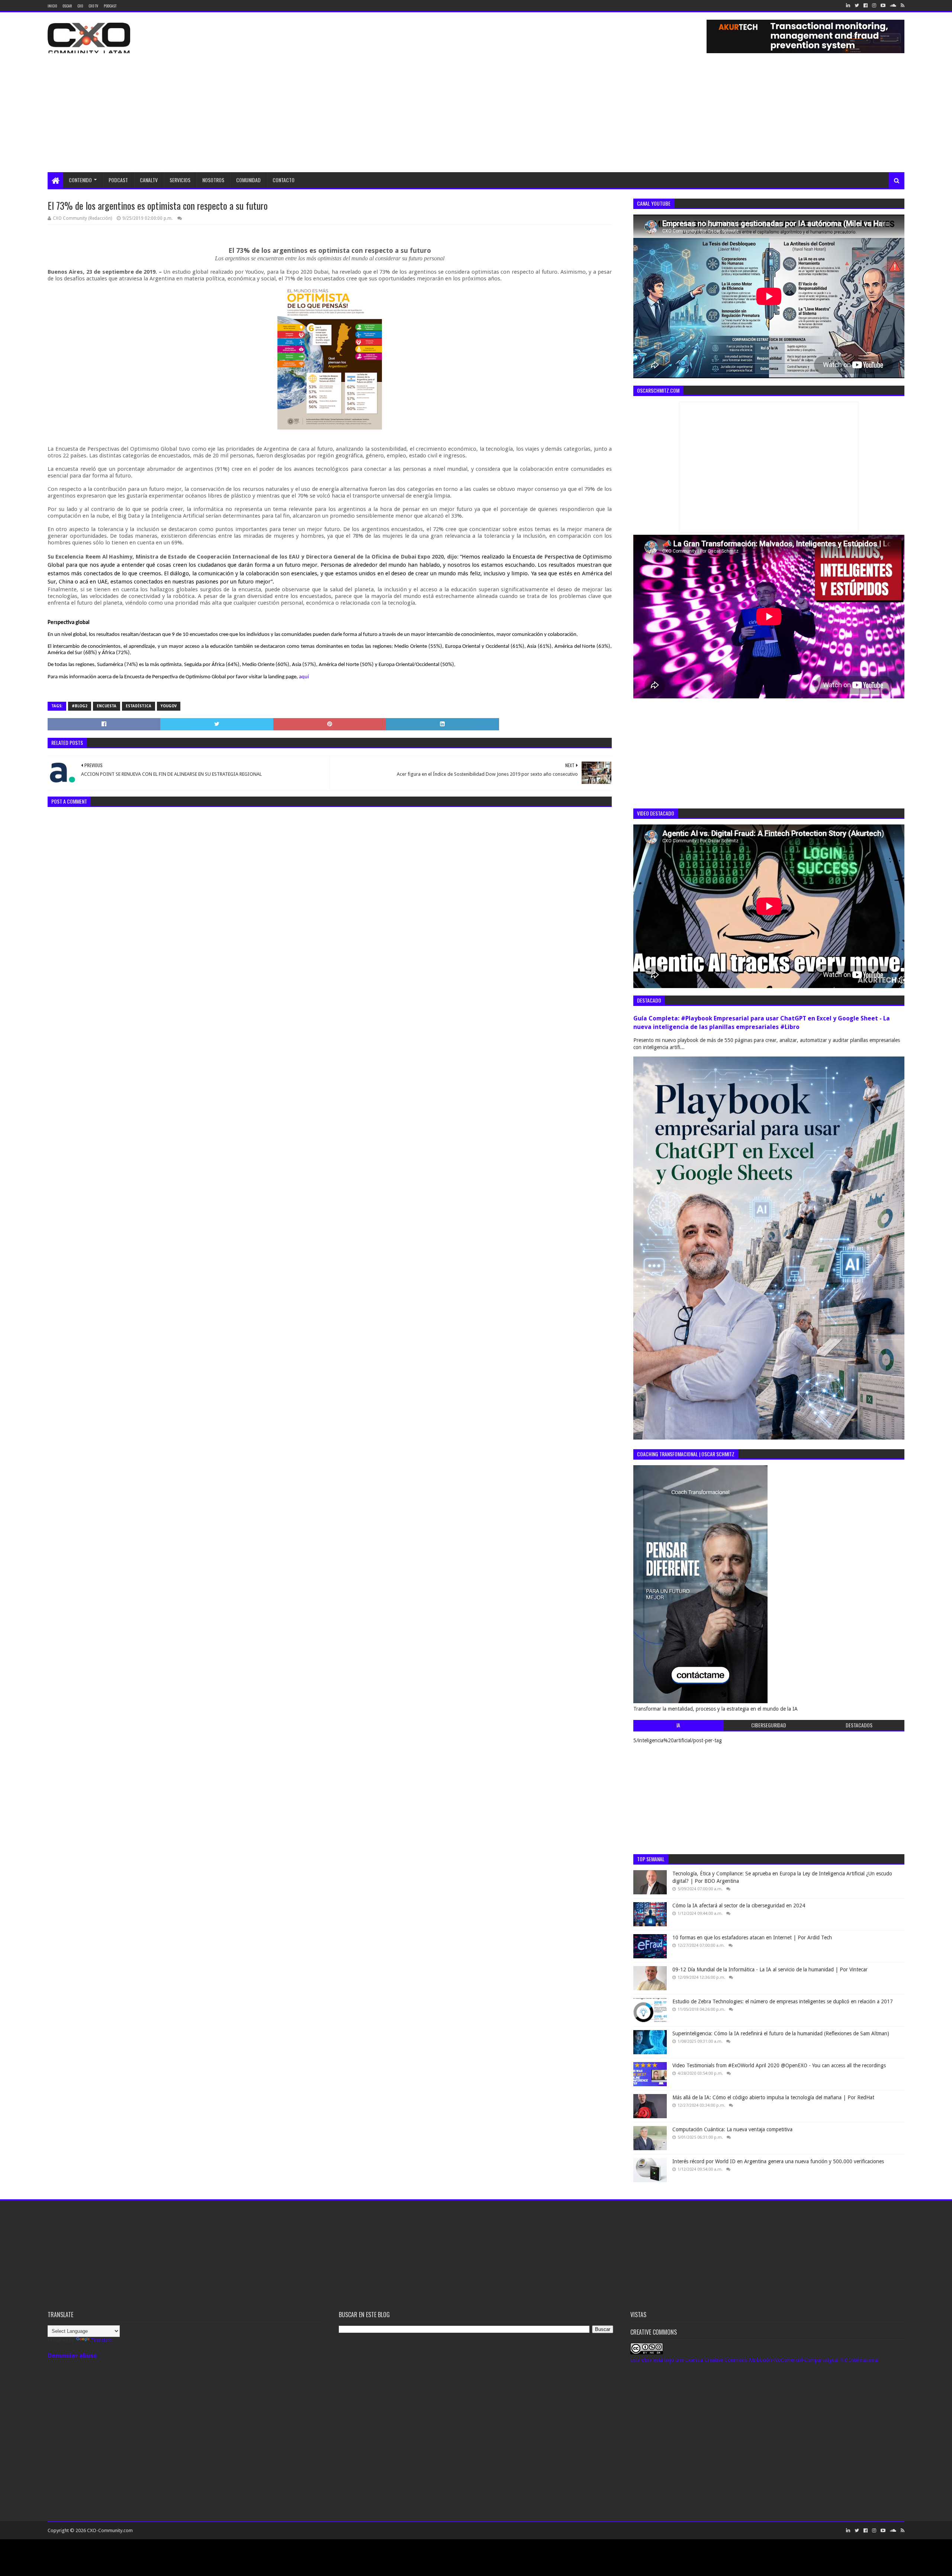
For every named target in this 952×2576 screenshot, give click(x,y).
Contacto (284, 180)
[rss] (902, 6)
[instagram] (874, 6)
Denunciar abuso (72, 2356)
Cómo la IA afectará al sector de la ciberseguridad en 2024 (739, 1906)
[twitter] (857, 6)
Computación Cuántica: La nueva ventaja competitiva (732, 2129)
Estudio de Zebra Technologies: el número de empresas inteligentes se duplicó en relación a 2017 (783, 2001)
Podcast (110, 6)
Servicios (180, 180)
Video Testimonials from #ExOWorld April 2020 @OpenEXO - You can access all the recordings (779, 2065)
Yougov (169, 706)
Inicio (52, 6)
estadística (139, 706)
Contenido (80, 180)
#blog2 (80, 706)
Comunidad (248, 180)
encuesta (107, 706)
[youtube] (883, 6)
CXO (80, 6)
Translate (102, 2340)
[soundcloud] (893, 6)
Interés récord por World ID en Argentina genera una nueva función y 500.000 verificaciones (778, 2161)
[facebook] (866, 6)
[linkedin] (848, 6)
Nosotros (213, 180)
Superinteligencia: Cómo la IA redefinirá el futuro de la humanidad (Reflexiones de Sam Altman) (781, 2033)
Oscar (67, 6)
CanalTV (149, 180)
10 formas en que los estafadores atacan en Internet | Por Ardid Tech (752, 1937)
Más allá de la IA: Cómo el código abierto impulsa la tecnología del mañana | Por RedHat (773, 2097)
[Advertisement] (476, 116)
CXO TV (93, 6)
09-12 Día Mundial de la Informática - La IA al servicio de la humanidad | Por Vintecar (770, 1969)
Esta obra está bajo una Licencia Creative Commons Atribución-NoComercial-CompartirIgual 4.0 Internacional (755, 2360)
